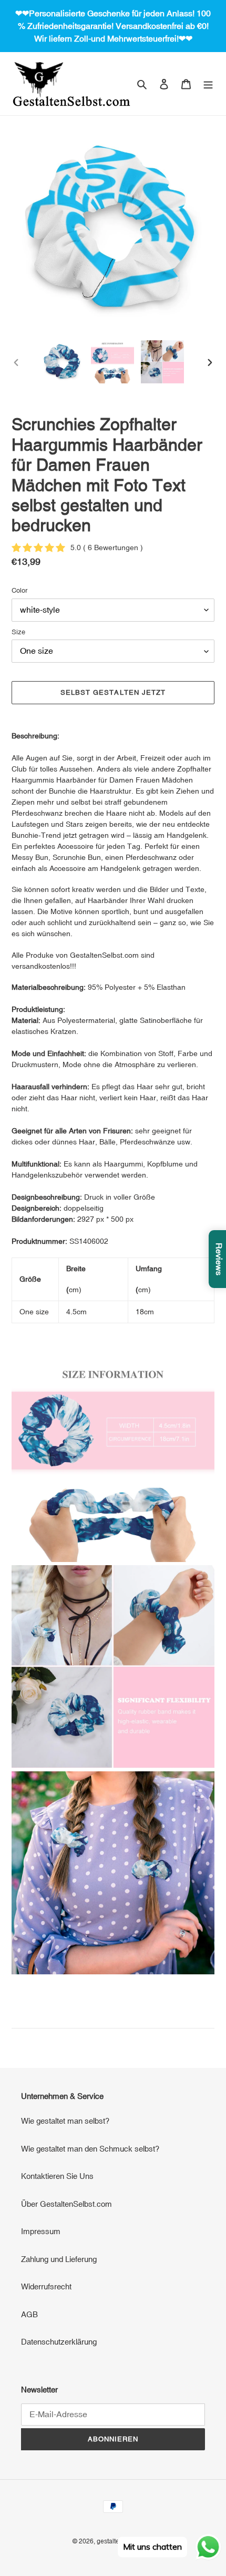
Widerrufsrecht (46, 2286)
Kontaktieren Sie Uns (57, 2176)
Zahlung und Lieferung (59, 2259)
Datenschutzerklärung (59, 2342)
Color (19, 590)
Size (18, 632)
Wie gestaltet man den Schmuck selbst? (90, 2149)
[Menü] (208, 84)
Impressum (41, 2231)
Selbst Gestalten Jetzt (113, 692)
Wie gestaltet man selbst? (65, 2121)
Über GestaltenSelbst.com (66, 2204)
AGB (29, 2314)
